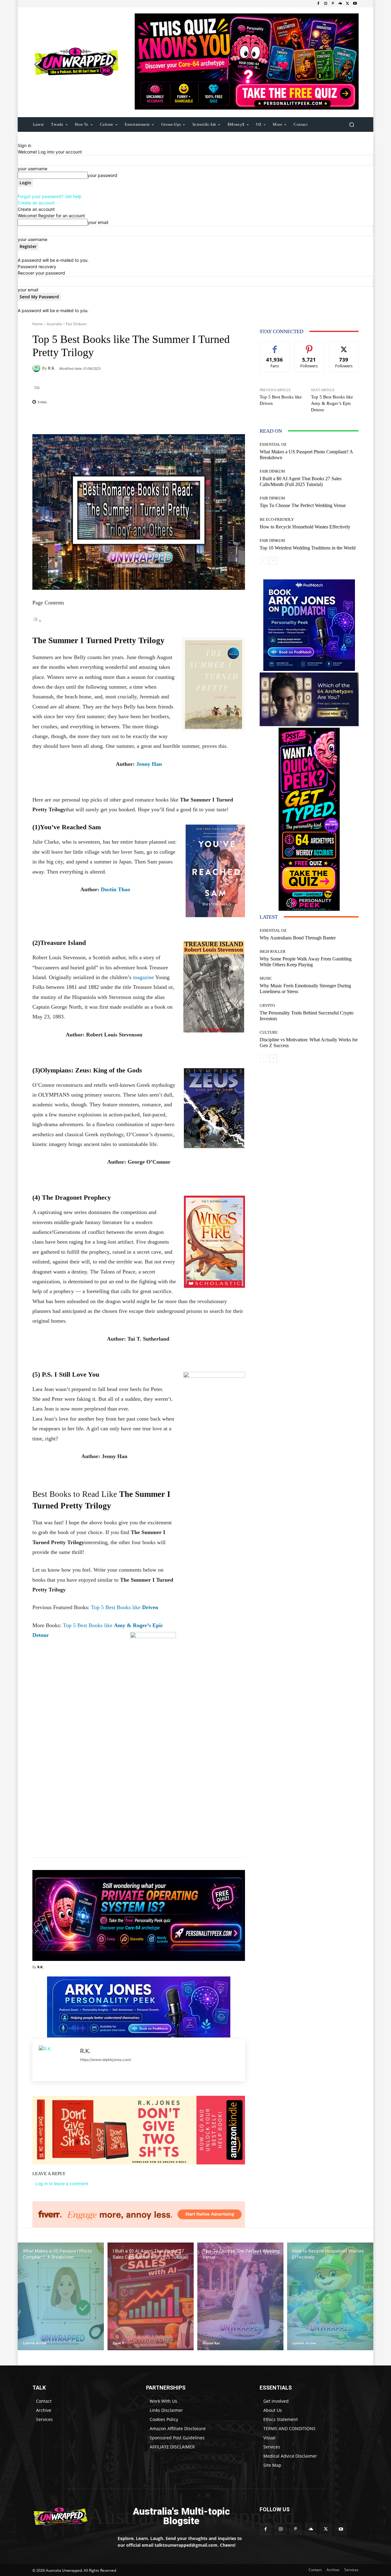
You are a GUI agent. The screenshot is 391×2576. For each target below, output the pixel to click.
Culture (269, 1032)
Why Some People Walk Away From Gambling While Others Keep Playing (306, 962)
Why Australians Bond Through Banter (298, 938)
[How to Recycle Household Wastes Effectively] (330, 2296)
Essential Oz (273, 444)
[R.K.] (37, 368)
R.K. (52, 368)
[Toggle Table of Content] (37, 621)
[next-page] (273, 561)
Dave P (119, 2343)
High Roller (273, 951)
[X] (348, 4)
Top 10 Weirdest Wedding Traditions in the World (308, 548)
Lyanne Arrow (35, 2343)
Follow (309, 346)
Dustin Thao (115, 889)
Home (38, 324)
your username (33, 169)
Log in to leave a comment (62, 2183)
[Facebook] (318, 4)
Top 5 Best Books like (125, 1607)
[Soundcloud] (340, 4)
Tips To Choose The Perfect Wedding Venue (303, 505)
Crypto (267, 1005)
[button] (351, 124)
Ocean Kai (211, 2343)
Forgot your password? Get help (50, 196)
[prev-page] (263, 561)
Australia (54, 324)
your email (98, 222)
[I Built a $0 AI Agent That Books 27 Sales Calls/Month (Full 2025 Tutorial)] (151, 2296)
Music (266, 978)
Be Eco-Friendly (277, 519)
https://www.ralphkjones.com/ (106, 2060)
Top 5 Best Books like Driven (281, 400)
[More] (178, 419)
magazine (143, 977)
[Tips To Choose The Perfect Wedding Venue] (240, 2296)
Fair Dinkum (76, 324)
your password (102, 175)
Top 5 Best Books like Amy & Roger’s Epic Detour (332, 403)
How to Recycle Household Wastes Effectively (305, 527)
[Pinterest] (333, 4)
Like (275, 346)
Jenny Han (148, 764)
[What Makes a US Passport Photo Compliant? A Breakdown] (61, 2296)
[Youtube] (355, 4)
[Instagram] (326, 4)
